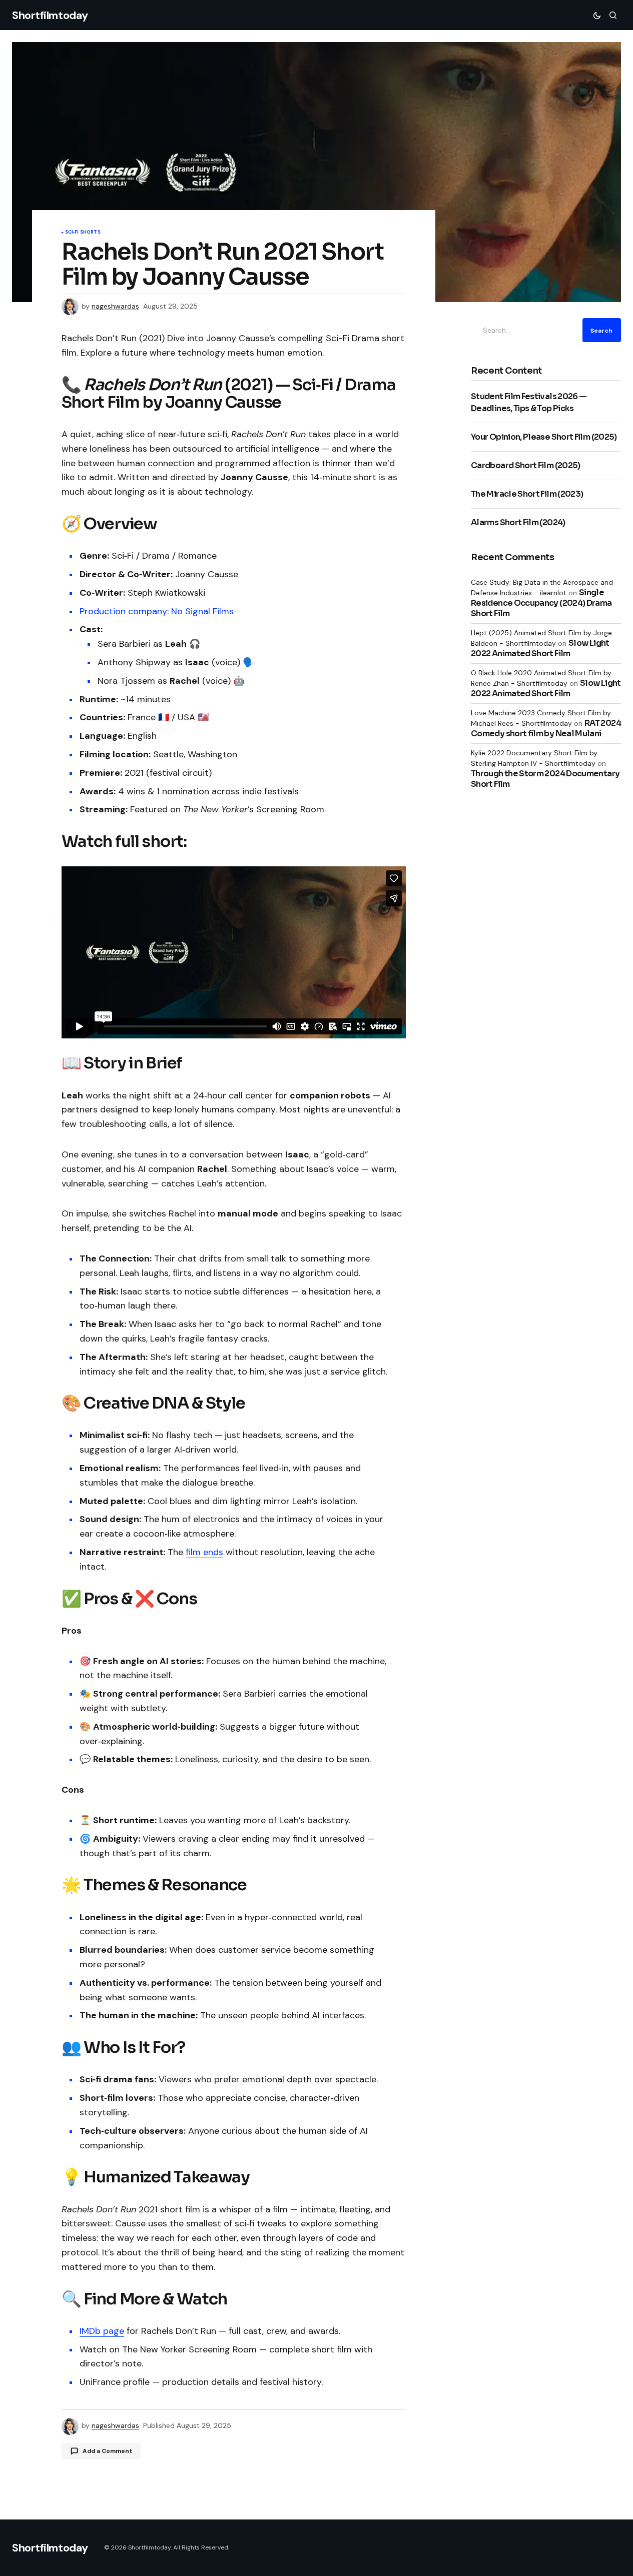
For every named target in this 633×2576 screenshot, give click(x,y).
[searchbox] (525, 330)
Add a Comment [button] (107, 2451)
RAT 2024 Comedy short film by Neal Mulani (546, 728)
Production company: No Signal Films (157, 611)
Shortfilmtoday (50, 15)
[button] (597, 15)
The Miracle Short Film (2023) (527, 494)
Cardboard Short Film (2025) (526, 465)
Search (601, 330)
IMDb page (102, 2331)
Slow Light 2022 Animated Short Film (540, 648)
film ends (204, 1552)
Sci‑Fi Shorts (83, 233)
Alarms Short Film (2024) (518, 522)
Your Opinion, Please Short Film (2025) (544, 437)
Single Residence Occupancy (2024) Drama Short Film (541, 603)
